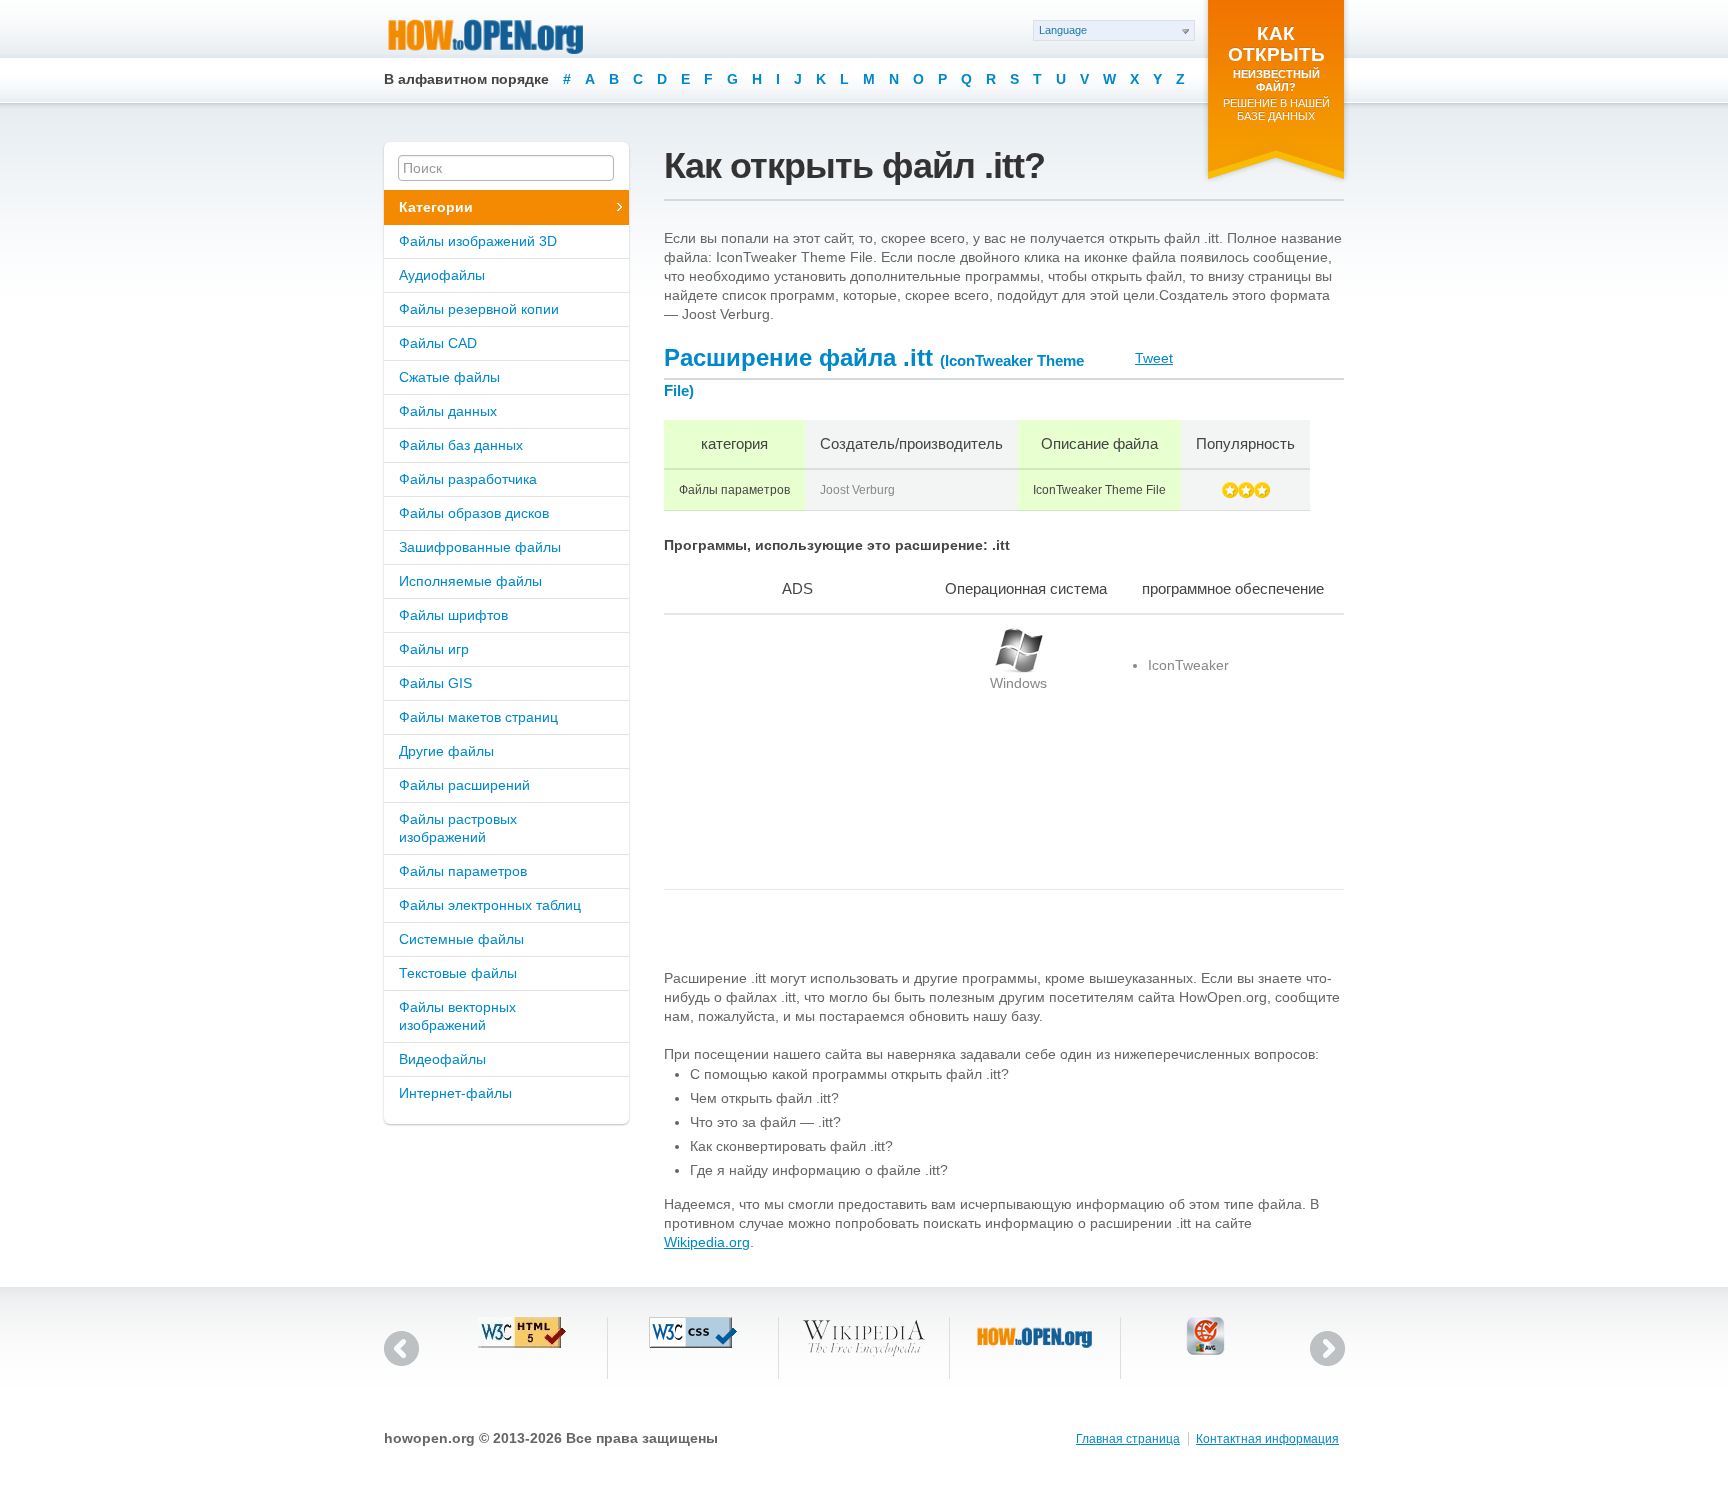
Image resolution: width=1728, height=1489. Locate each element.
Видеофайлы (442, 1059)
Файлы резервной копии (479, 309)
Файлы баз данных (461, 445)
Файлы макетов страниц (478, 717)
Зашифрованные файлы (480, 547)
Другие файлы (446, 751)
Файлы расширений (464, 785)
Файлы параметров (463, 871)
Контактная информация (1267, 1439)
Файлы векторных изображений (457, 1016)
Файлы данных (448, 411)
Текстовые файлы (458, 973)
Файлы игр (434, 649)
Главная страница (1128, 1439)
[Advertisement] (789, 752)
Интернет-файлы (455, 1093)
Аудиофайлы (442, 275)
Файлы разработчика (468, 479)
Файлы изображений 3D (478, 241)
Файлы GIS (435, 683)
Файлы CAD (438, 343)
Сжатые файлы (449, 377)
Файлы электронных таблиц (490, 905)
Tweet (1154, 358)
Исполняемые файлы (470, 581)
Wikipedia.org (707, 1242)
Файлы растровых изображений (458, 828)
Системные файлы (461, 939)
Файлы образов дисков (474, 513)
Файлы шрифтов (453, 615)
